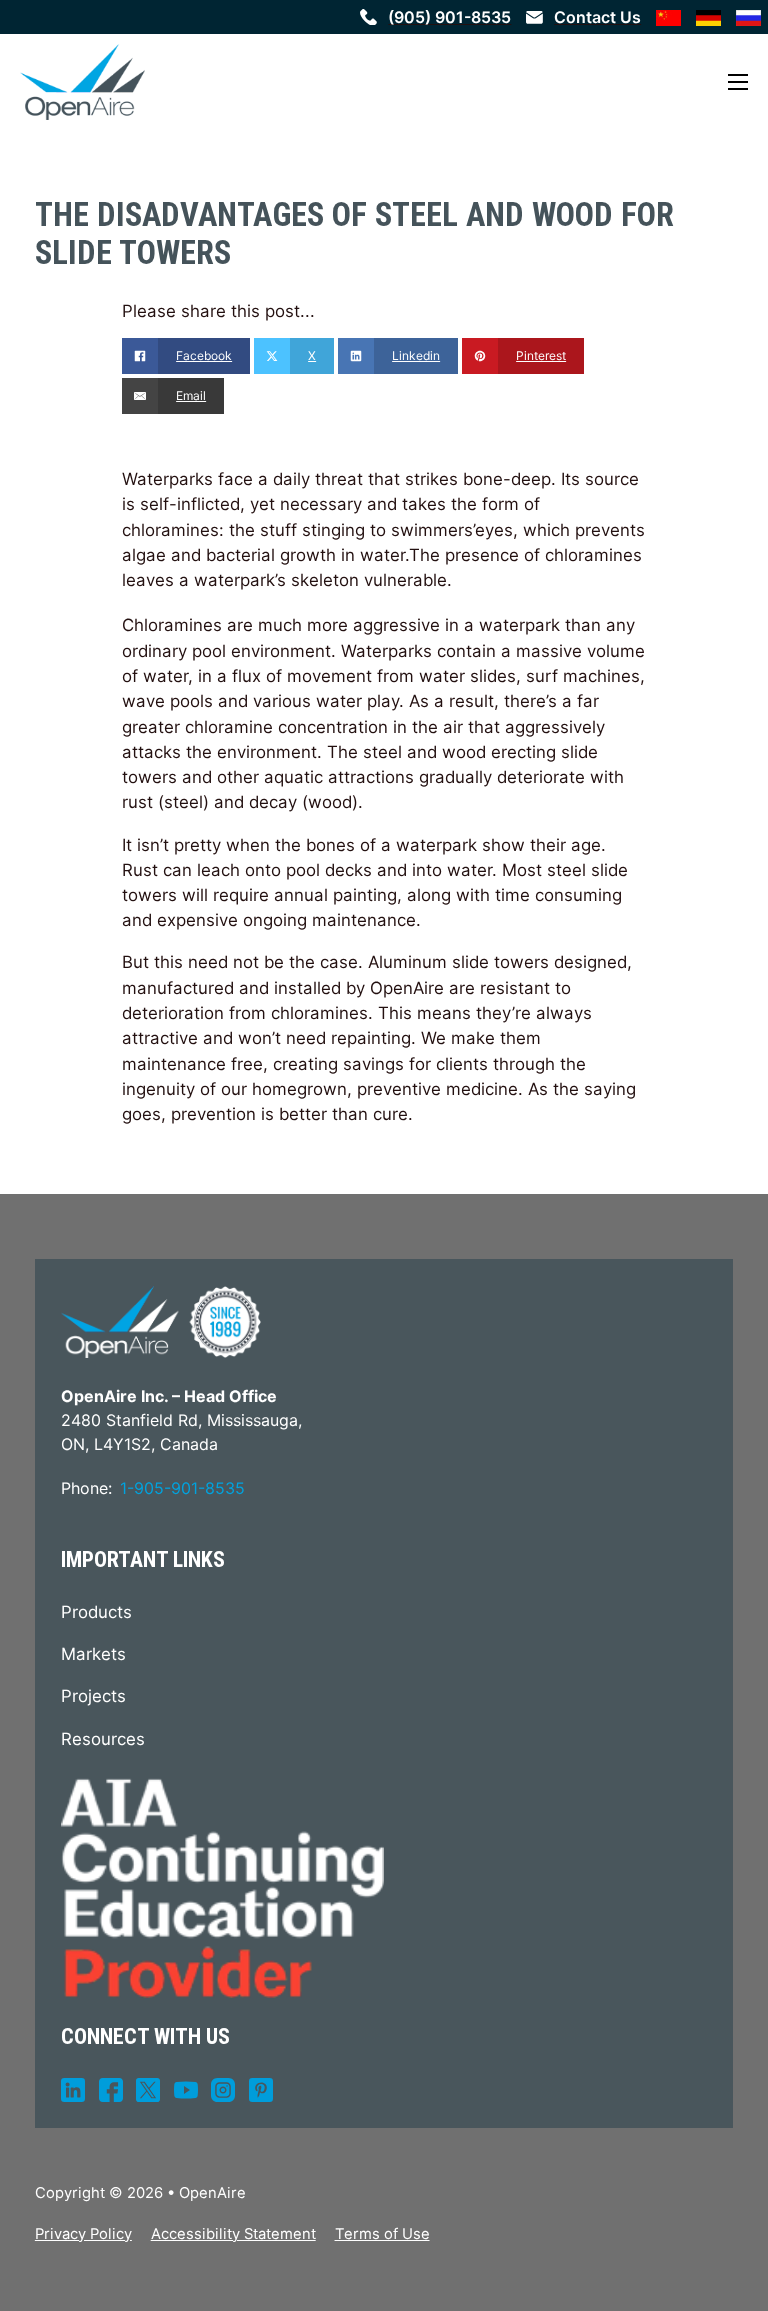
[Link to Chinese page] (668, 17)
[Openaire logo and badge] (161, 1322)
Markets (93, 1654)
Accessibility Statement (233, 2234)
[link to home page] (82, 82)
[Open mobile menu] (738, 82)
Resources (103, 1739)
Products (96, 1612)
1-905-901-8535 (182, 1488)
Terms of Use (382, 2234)
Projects (93, 1696)
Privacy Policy (83, 2234)
